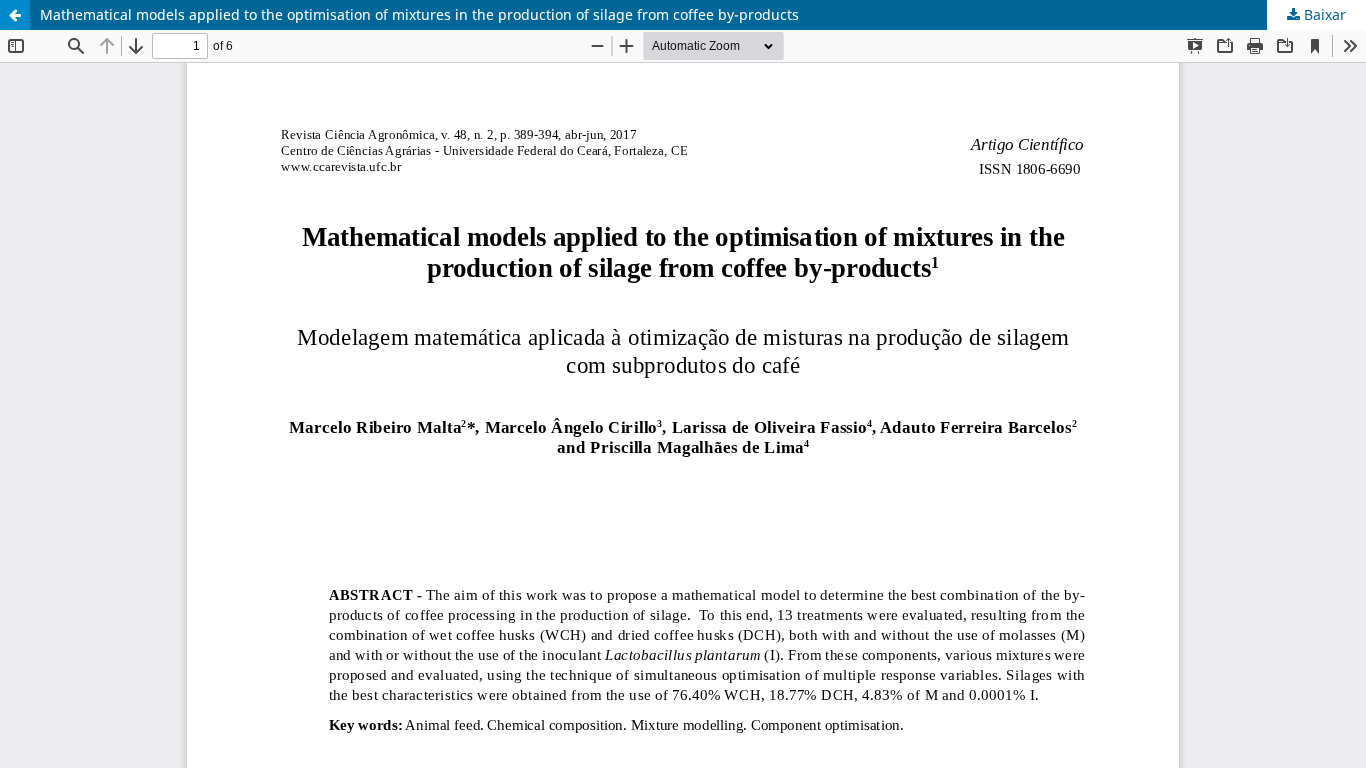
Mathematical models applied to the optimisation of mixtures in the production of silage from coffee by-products (419, 14)
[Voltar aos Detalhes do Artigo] (15, 15)
